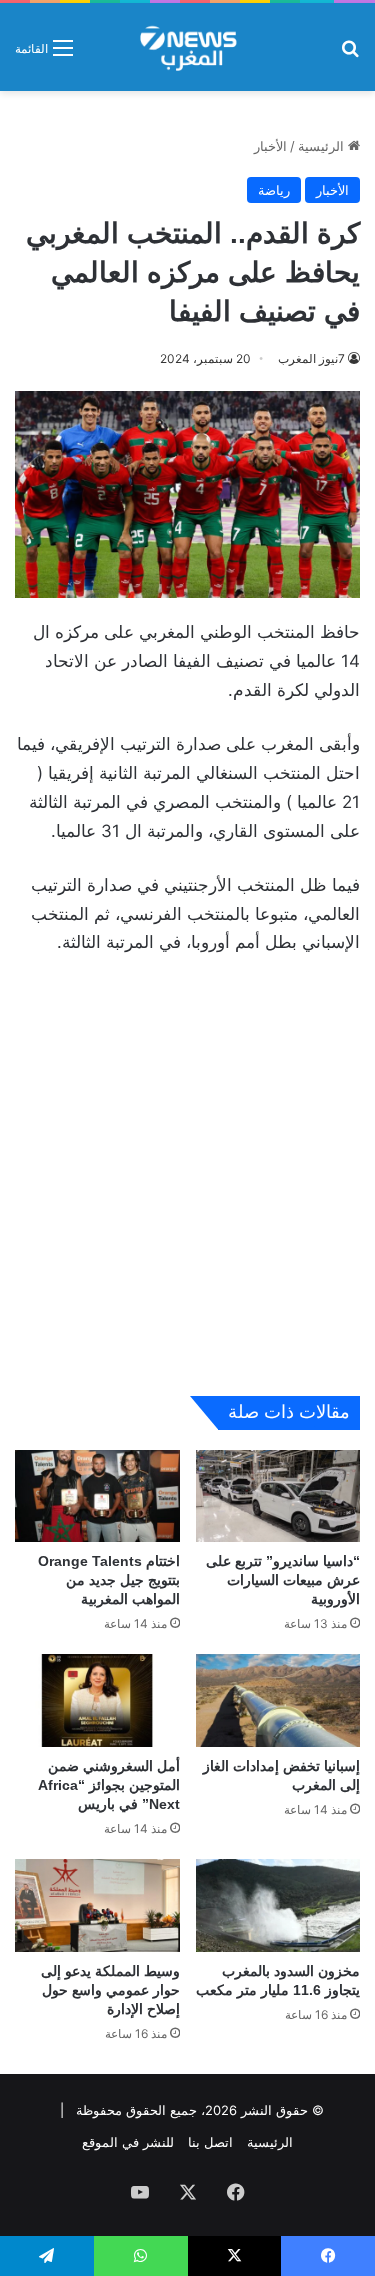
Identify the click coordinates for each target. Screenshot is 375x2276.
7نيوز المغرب (311, 358)
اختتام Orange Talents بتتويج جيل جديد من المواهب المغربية (109, 1580)
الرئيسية (323, 146)
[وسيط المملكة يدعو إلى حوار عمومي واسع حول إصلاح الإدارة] (97, 1905)
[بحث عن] (350, 54)
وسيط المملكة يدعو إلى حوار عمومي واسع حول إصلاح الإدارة (110, 1990)
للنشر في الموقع (128, 2142)
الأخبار (270, 146)
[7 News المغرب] (187, 47)
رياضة (274, 190)
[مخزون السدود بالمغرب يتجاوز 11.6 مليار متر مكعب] (278, 1905)
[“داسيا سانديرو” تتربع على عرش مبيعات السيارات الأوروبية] (278, 1496)
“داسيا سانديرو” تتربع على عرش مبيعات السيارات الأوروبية (283, 1580)
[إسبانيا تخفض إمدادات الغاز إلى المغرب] (278, 1700)
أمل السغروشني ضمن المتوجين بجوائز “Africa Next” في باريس (109, 1785)
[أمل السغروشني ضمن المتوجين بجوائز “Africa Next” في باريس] (97, 1700)
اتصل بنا (210, 2142)
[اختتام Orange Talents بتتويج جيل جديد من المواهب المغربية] (97, 1496)
